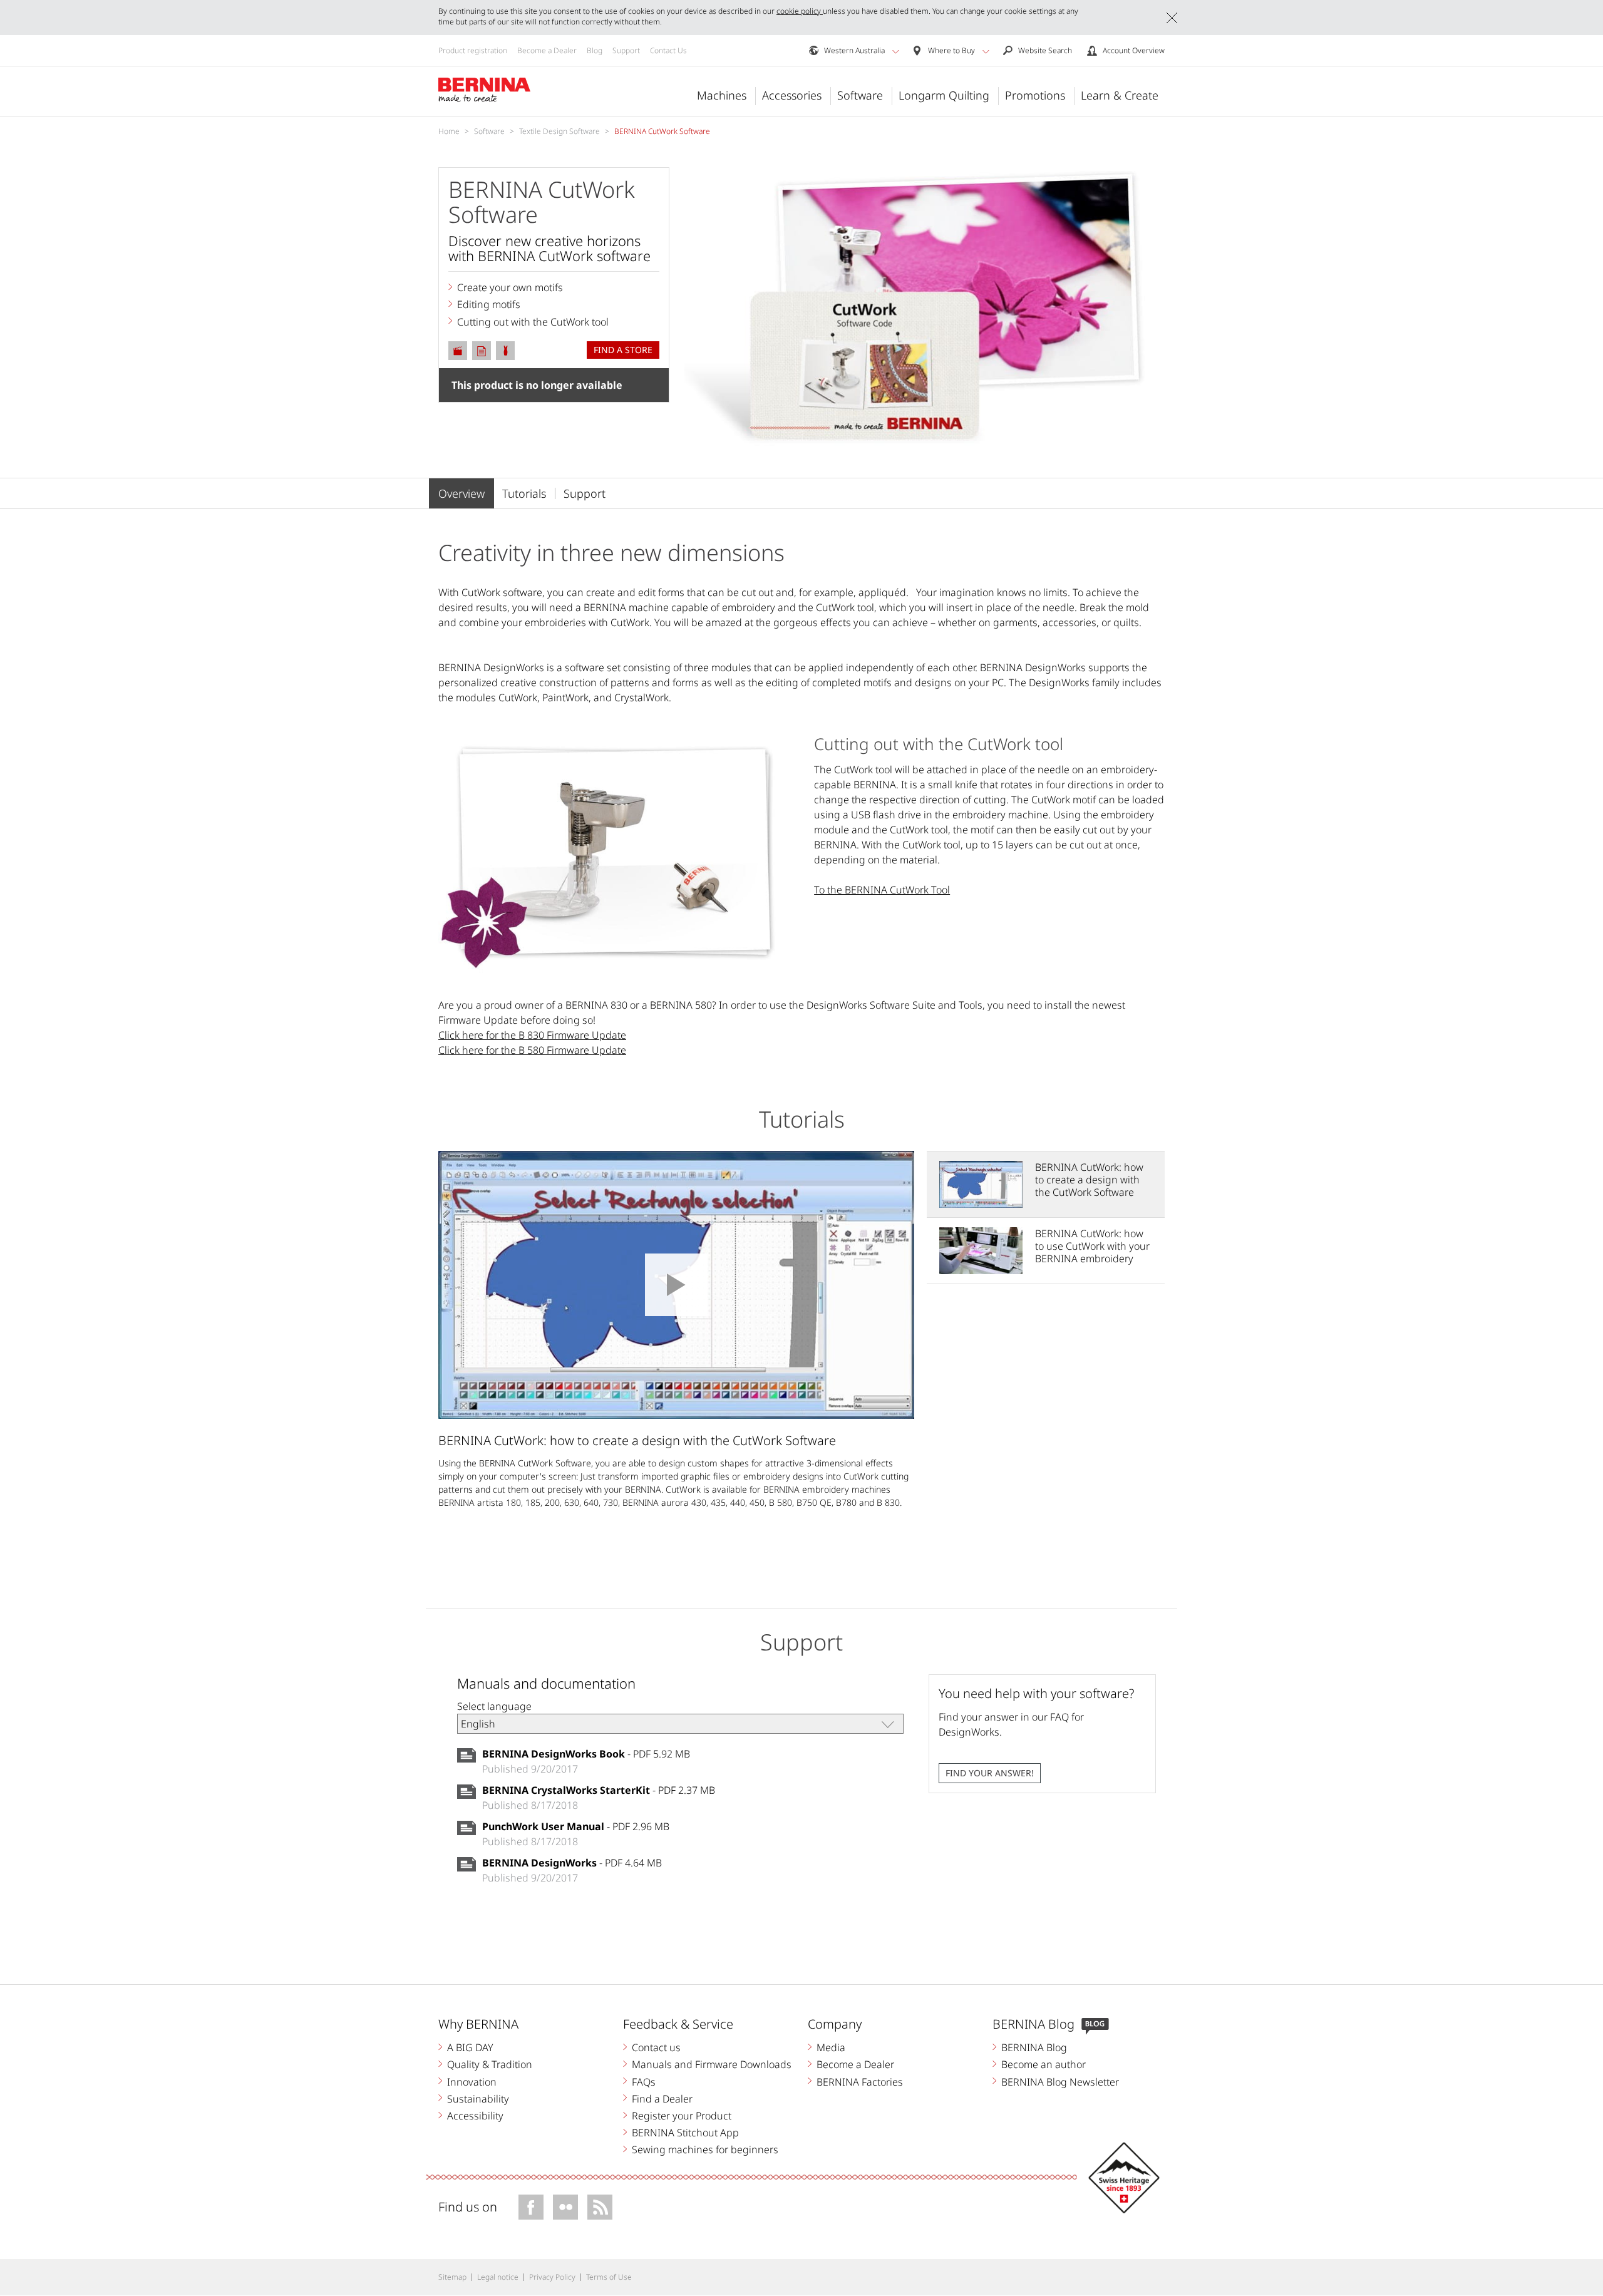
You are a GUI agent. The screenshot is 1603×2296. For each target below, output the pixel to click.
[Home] (485, 90)
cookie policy (800, 11)
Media (831, 2047)
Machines (722, 95)
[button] (896, 51)
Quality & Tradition (490, 2064)
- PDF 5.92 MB (586, 1754)
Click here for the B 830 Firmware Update (532, 1035)
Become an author (1044, 2064)
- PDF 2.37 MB (599, 1790)
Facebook (531, 2207)
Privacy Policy (552, 2277)
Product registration (473, 50)
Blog (595, 50)
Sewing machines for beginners (705, 2149)
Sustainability (478, 2099)
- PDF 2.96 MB (576, 1826)
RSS (600, 2207)
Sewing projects (505, 351)
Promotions (1035, 95)
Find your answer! (990, 1773)
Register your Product (682, 2116)
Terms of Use (609, 2277)
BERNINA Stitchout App (685, 2133)
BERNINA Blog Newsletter (1060, 2082)
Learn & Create (1120, 95)
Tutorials (524, 493)
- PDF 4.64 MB (572, 1863)
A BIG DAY (470, 2047)
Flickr (565, 2207)
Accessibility (475, 2116)
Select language (494, 1706)
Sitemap (452, 2277)
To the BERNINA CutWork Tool (882, 890)
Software (860, 95)
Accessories (792, 95)
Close (1172, 18)
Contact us (656, 2047)
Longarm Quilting (944, 95)
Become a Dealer (547, 50)
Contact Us (668, 50)
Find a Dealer (662, 2099)
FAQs (644, 2082)
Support (626, 50)
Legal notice (498, 2277)
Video (458, 351)
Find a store (623, 350)
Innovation (472, 2082)
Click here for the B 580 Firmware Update (532, 1050)
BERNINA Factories (860, 2082)
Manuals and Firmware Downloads (712, 2064)
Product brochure (482, 351)
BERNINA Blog (1034, 2047)
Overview (461, 493)
